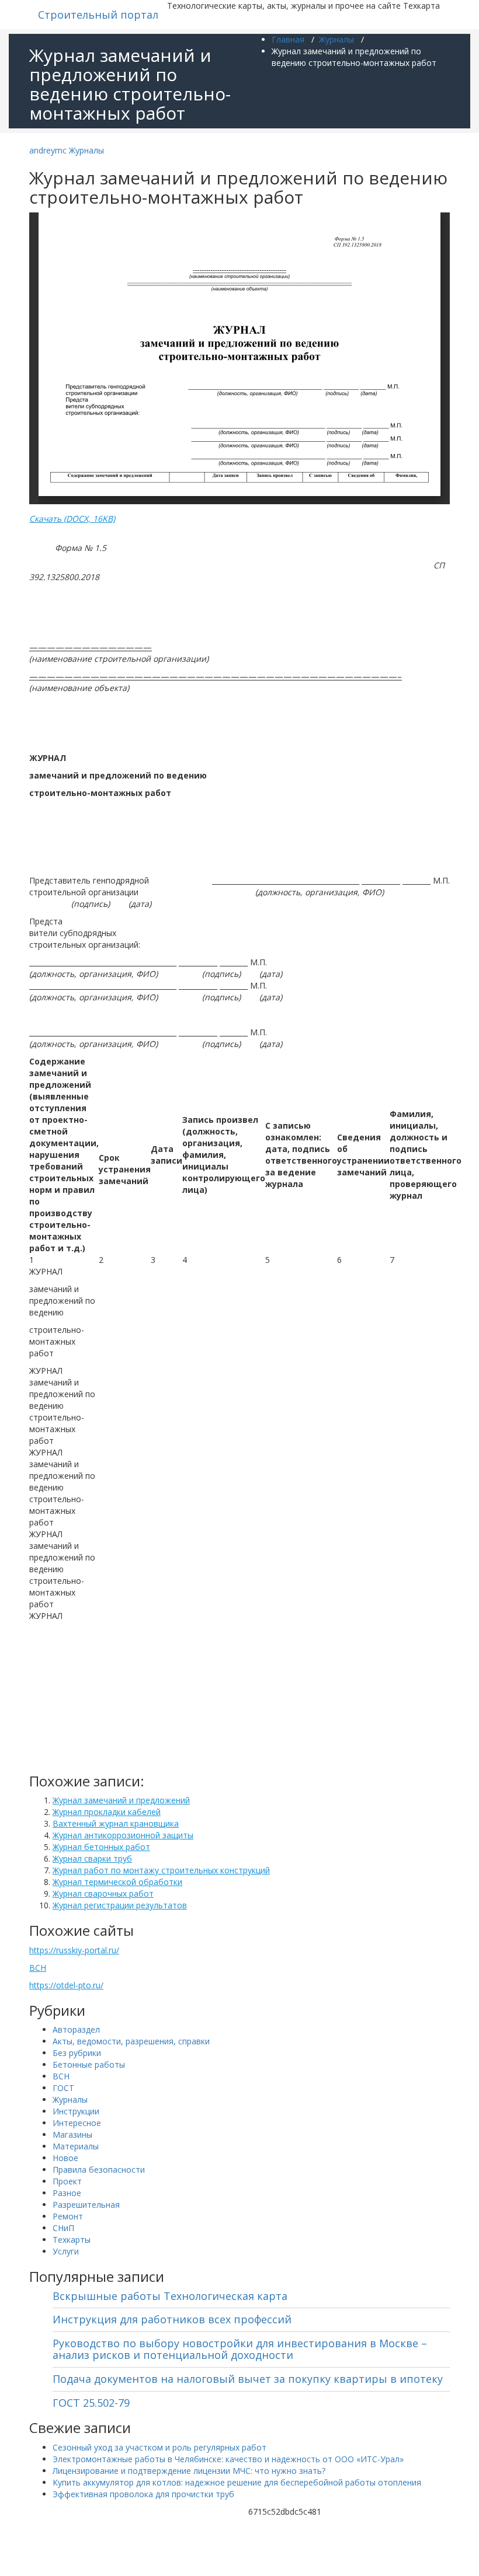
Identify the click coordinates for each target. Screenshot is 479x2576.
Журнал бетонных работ (101, 1847)
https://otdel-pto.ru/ (66, 1985)
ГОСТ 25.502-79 (91, 2403)
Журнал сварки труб (92, 1858)
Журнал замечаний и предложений (121, 1800)
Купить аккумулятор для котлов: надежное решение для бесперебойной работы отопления (237, 2482)
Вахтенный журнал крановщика (116, 1823)
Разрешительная (86, 2205)
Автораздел (76, 2029)
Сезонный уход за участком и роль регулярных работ (159, 2447)
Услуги (66, 2251)
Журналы (336, 39)
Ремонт (68, 2216)
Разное (67, 2193)
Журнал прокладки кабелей (107, 1812)
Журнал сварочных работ (103, 1893)
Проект (67, 2181)
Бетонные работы (89, 2064)
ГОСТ (63, 2088)
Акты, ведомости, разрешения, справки (131, 2041)
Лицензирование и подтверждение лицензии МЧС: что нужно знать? (189, 2471)
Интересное (77, 2123)
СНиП (63, 2228)
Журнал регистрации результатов (120, 1905)
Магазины (72, 2135)
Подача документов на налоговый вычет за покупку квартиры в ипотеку (248, 2379)
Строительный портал (98, 15)
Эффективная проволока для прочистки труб (143, 2494)
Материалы (76, 2146)
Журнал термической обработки (117, 1882)
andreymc (48, 150)
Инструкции (76, 2111)
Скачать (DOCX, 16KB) (72, 519)
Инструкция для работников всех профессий (172, 2319)
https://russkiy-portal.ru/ (74, 1950)
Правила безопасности (99, 2170)
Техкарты (72, 2240)
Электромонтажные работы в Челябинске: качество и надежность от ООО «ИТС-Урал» (228, 2459)
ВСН (38, 1968)
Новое (65, 2158)
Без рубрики (77, 2053)
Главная (288, 39)
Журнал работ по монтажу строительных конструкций (161, 1870)
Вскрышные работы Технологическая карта (170, 2296)
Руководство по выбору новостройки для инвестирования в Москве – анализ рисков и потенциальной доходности (240, 2349)
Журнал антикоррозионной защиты (123, 1835)
